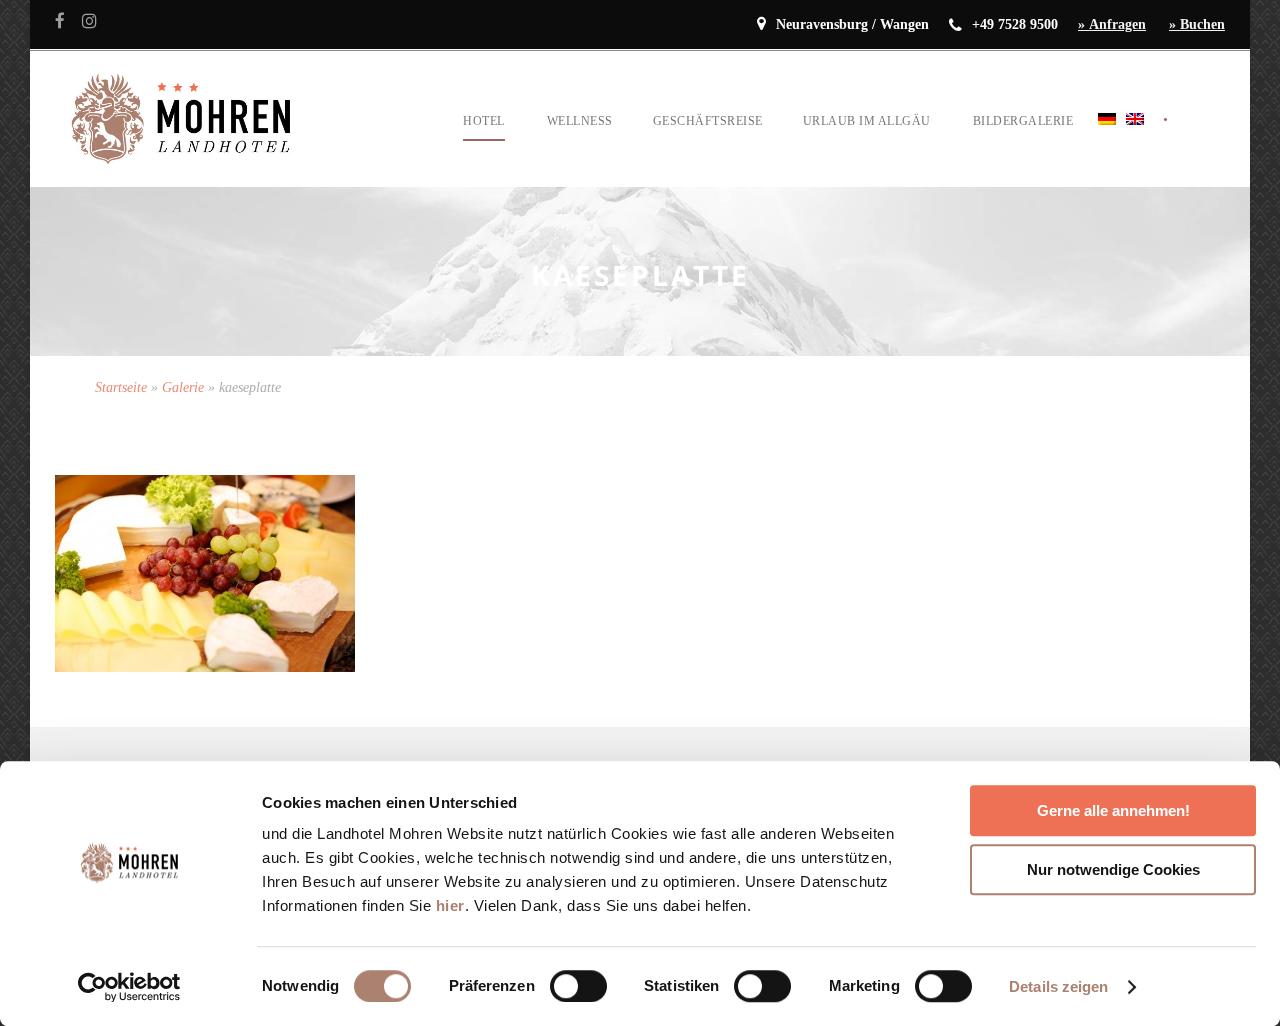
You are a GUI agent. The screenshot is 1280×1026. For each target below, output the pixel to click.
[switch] (578, 986)
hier (450, 905)
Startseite (121, 387)
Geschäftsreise (708, 121)
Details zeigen (1058, 986)
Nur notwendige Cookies (1113, 869)
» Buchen (1197, 24)
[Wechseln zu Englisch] (1135, 143)
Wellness (580, 121)
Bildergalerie (1023, 121)
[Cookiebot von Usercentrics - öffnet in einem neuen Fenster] (129, 987)
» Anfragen (1112, 24)
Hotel (484, 121)
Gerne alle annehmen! (1113, 810)
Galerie (183, 387)
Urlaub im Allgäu (867, 121)
